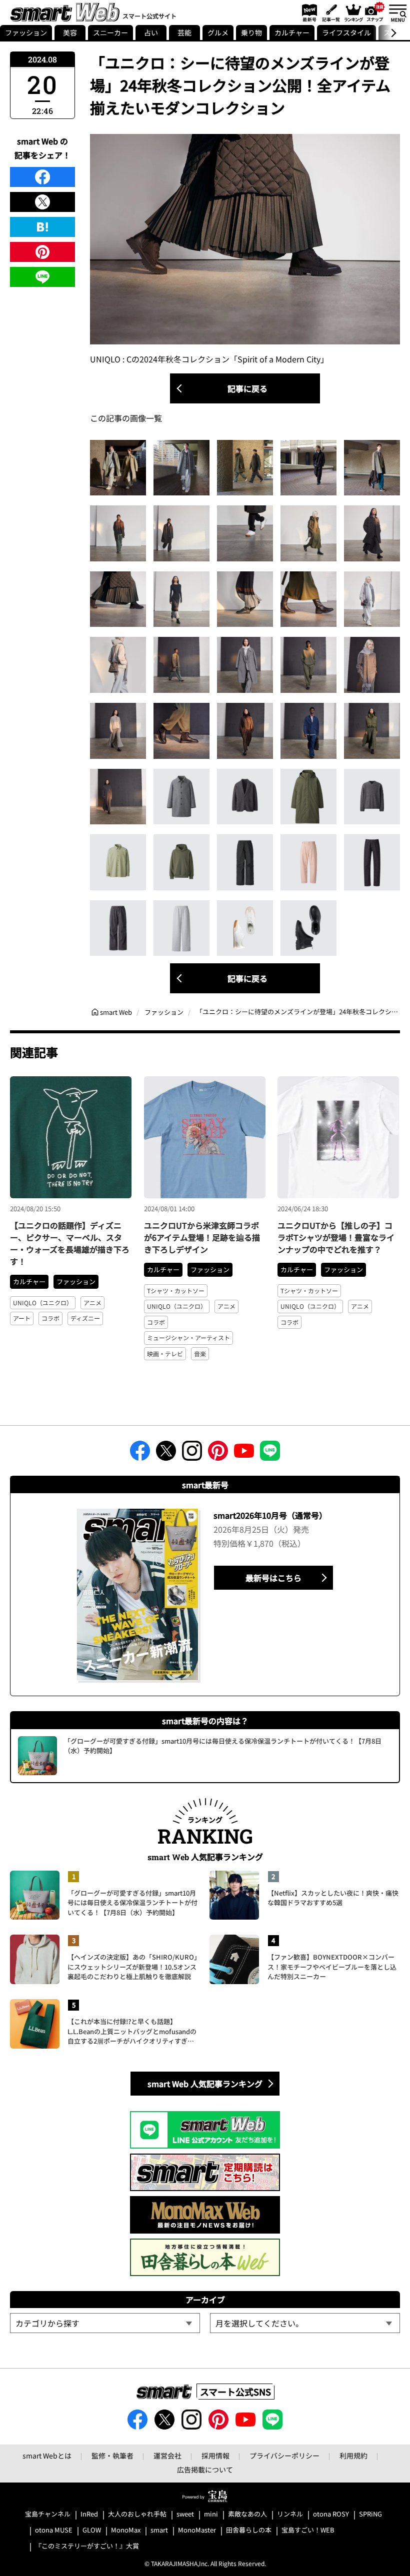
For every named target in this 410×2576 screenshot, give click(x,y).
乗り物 (251, 32)
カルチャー (292, 32)
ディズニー (85, 1318)
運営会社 (167, 2456)
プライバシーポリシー (284, 2456)
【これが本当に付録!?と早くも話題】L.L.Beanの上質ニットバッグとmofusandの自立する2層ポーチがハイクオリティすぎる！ (132, 2031)
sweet (185, 2514)
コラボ (50, 1318)
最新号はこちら (273, 1578)
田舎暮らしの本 (249, 2530)
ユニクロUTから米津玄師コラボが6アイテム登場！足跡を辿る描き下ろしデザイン (202, 1237)
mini (211, 2514)
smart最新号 (308, 12)
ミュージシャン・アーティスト (188, 1337)
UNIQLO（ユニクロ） (43, 1302)
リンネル (290, 2514)
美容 (70, 32)
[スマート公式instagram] (192, 1454)
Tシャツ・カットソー (176, 1290)
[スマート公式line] (270, 1454)
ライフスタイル (346, 32)
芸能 (184, 32)
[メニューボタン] (397, 12)
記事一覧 (330, 12)
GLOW (92, 2530)
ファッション (26, 32)
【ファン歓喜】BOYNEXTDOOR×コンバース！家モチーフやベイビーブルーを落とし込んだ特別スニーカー (332, 1967)
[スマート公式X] (166, 1454)
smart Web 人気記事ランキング (205, 2084)
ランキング (353, 12)
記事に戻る (247, 388)
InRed (89, 2514)
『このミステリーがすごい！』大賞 (87, 2546)
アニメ (92, 1302)
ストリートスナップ (375, 11)
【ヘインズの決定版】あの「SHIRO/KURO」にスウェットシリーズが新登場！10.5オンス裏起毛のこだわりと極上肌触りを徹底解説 (132, 1967)
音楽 (200, 1353)
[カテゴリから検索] (105, 2323)
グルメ (218, 32)
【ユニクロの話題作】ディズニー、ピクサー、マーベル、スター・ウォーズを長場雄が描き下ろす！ (70, 1243)
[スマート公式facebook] (140, 1454)
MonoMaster (197, 2530)
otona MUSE (54, 2530)
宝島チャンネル (48, 2514)
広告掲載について (205, 2470)
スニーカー (110, 32)
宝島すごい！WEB (308, 2530)
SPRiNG (370, 2514)
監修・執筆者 (112, 2456)
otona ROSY (331, 2514)
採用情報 (215, 2456)
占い (151, 32)
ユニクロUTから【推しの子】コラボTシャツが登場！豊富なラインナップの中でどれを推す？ (336, 1237)
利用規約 (353, 2456)
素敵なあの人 (247, 2514)
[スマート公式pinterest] (218, 1454)
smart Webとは (47, 2456)
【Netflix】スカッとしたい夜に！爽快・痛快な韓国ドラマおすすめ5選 (333, 1898)
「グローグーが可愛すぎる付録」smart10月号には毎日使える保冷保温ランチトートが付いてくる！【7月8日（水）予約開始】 (132, 1903)
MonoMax (126, 2530)
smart (159, 2530)
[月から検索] (305, 2323)
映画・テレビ (165, 1353)
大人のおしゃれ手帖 (137, 2514)
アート (22, 1318)
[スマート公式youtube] (244, 1454)
